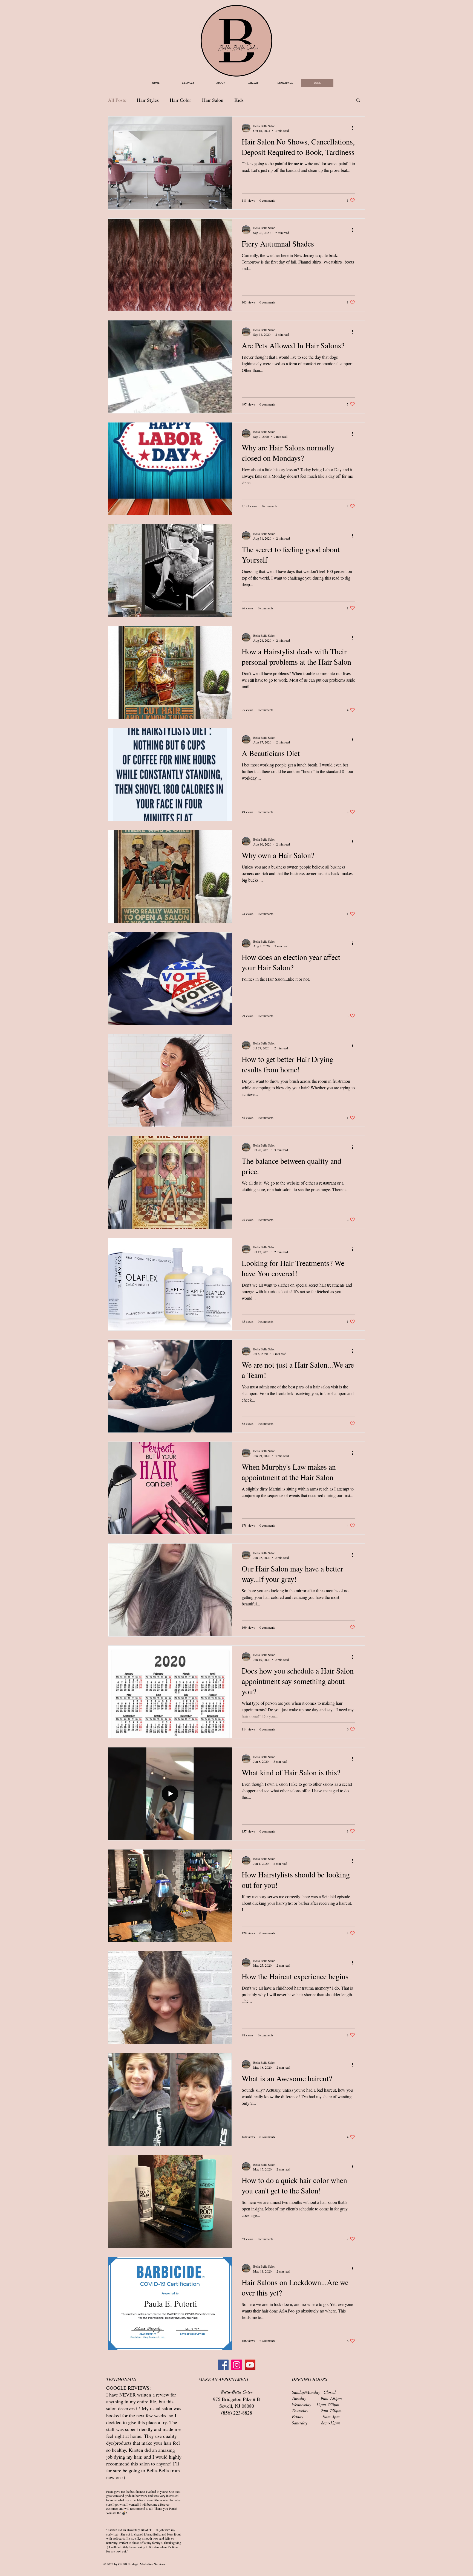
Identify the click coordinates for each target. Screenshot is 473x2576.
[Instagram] (237, 2365)
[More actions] (354, 128)
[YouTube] (250, 2365)
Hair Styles (148, 100)
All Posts (117, 100)
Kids (239, 100)
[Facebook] (223, 2365)
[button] (358, 101)
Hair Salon (213, 100)
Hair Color (180, 100)
